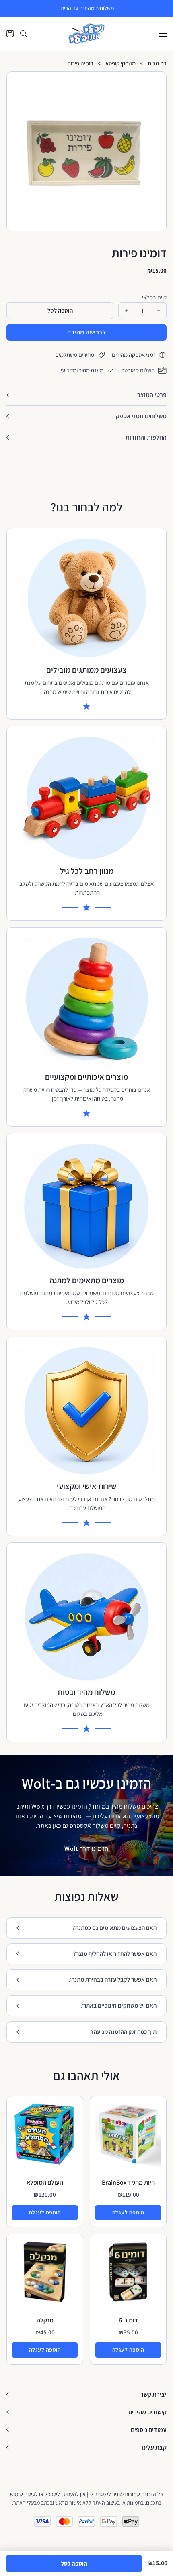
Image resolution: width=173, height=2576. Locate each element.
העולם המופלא (45, 2182)
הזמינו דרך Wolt (86, 1849)
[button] (157, 81)
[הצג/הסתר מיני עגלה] (10, 34)
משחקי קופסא (120, 64)
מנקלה (45, 2320)
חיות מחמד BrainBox (128, 2182)
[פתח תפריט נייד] (163, 34)
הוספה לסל (74, 2563)
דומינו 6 (128, 2320)
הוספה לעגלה (128, 2212)
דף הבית (157, 64)
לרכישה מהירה (86, 332)
